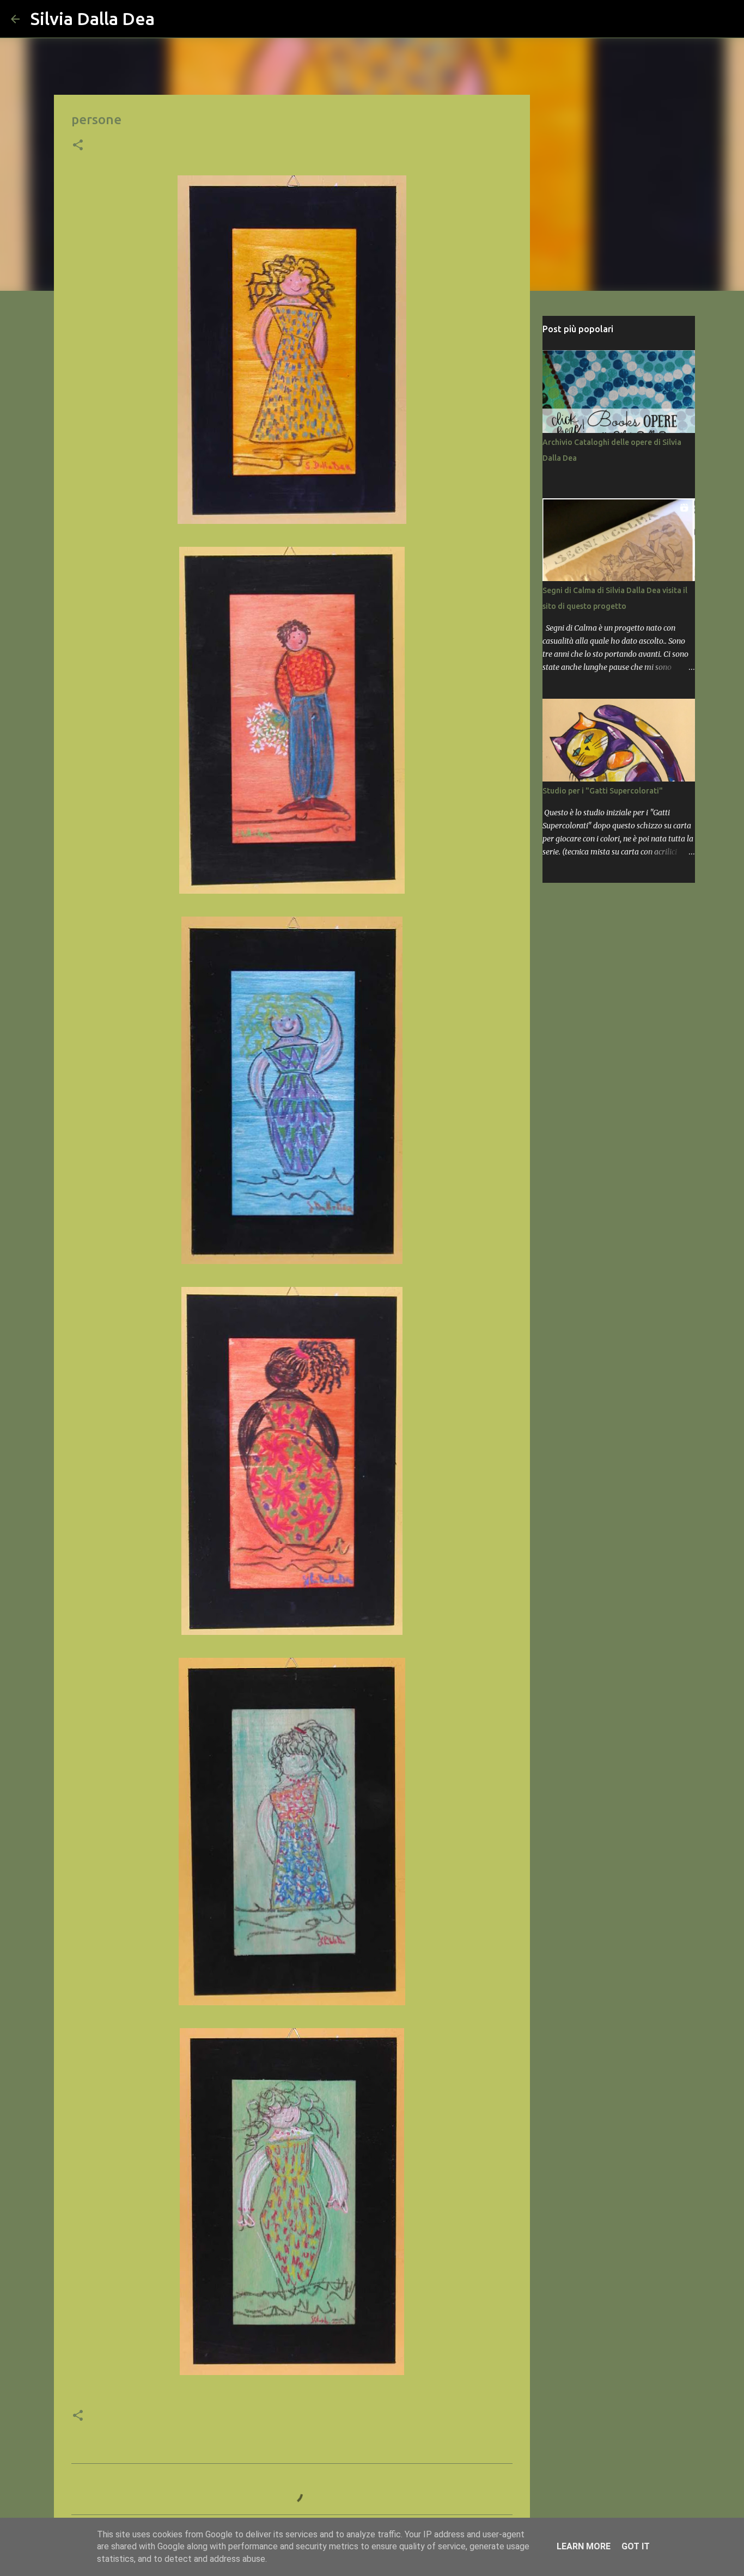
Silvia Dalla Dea (93, 19)
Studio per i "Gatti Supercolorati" (603, 791)
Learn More (584, 2546)
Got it (636, 2546)
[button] (78, 146)
